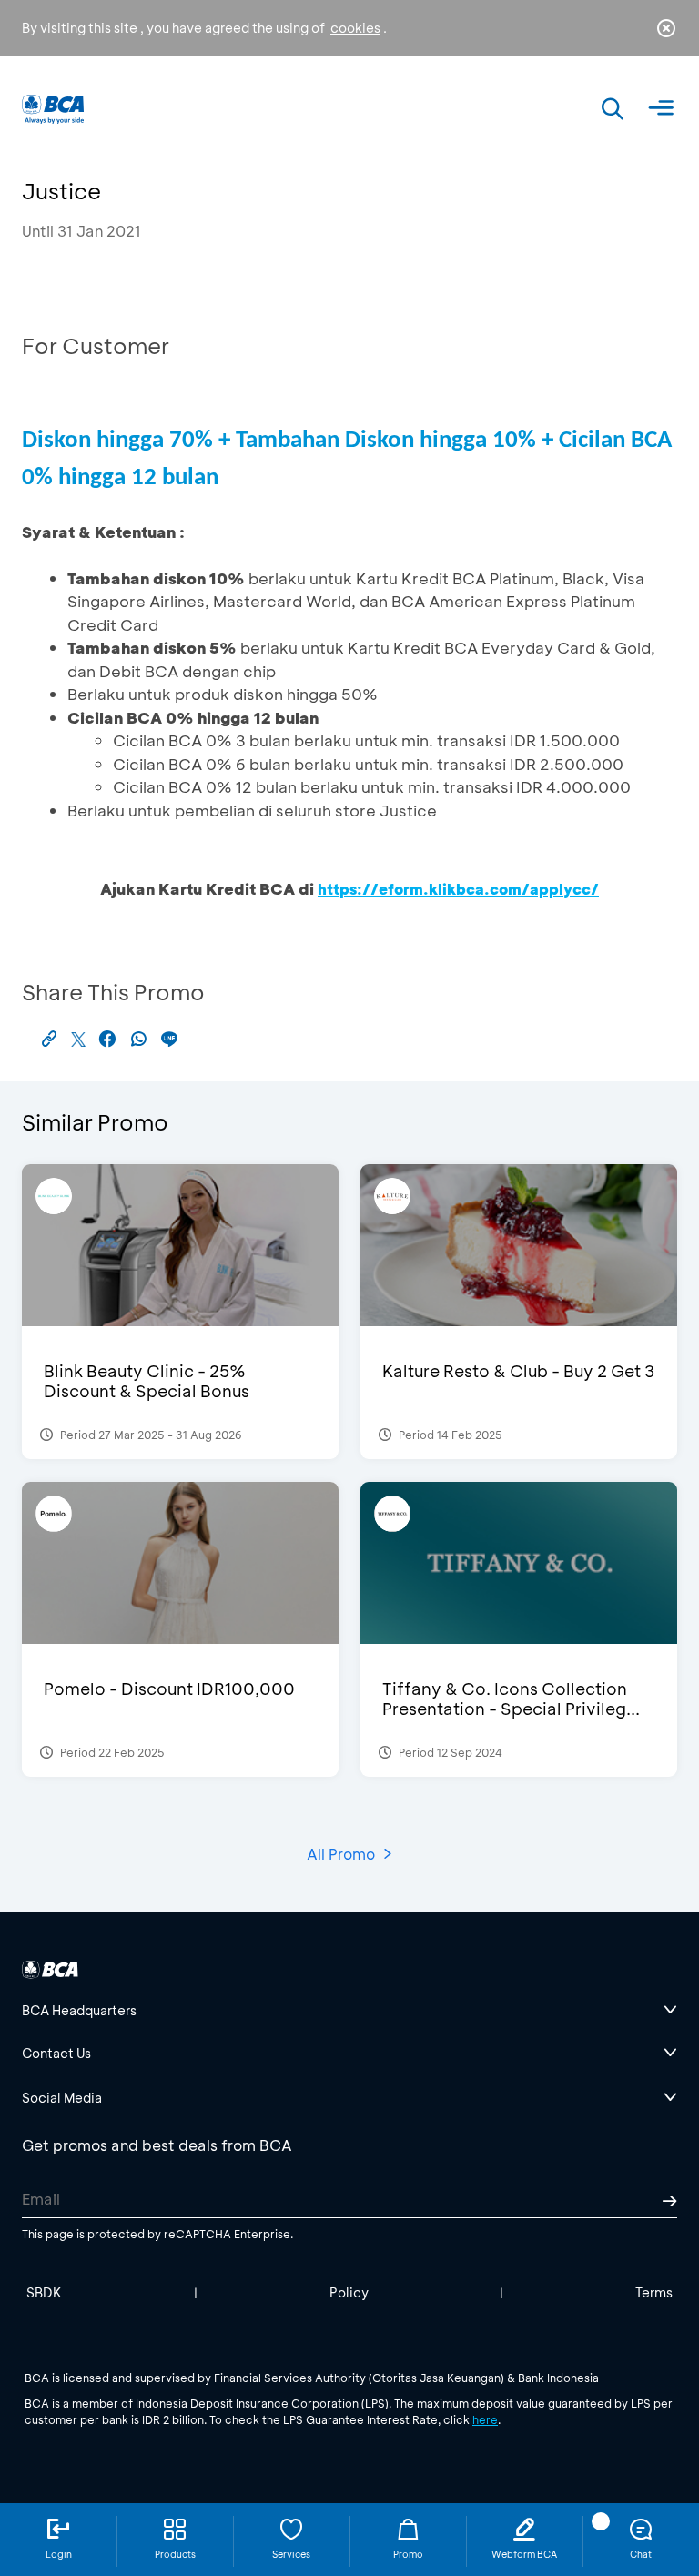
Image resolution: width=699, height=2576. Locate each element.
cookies (355, 28)
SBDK (44, 2292)
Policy (349, 2292)
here (485, 2419)
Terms (654, 2292)
